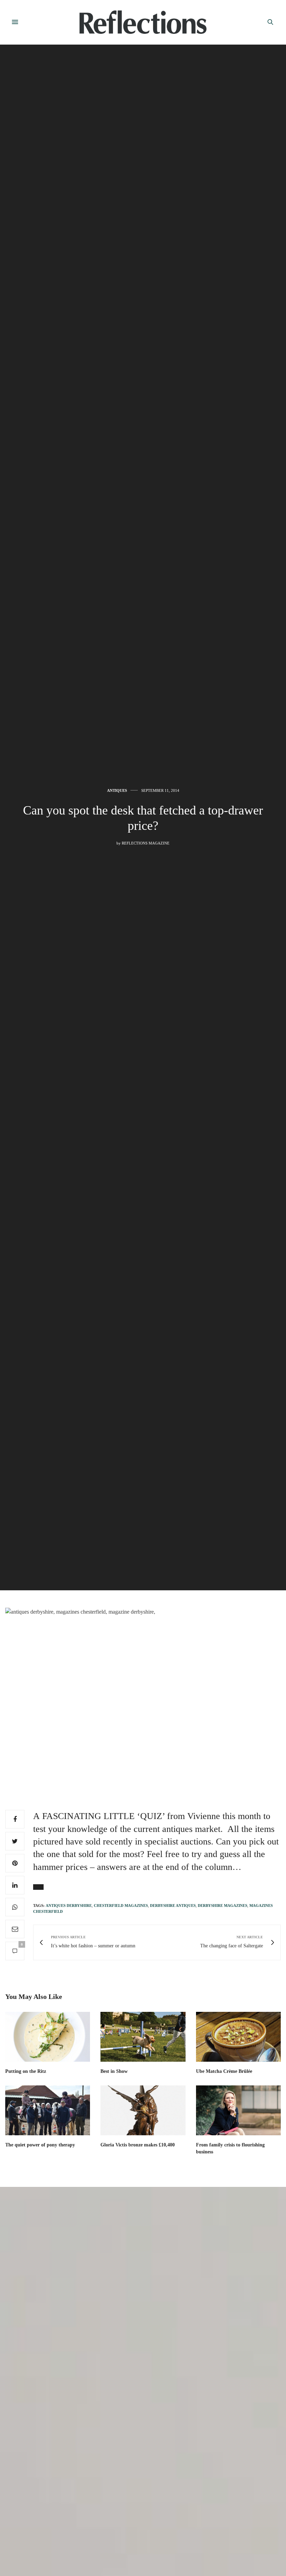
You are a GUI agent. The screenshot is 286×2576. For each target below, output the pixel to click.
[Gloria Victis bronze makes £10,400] (143, 2110)
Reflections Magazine (146, 843)
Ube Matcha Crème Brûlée (224, 2071)
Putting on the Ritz (26, 2071)
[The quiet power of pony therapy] (48, 2110)
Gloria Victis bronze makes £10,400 (138, 2145)
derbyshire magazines (223, 1906)
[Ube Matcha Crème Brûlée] (238, 2037)
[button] (38, 1887)
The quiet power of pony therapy (40, 2145)
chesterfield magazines (121, 1906)
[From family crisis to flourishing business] (238, 2110)
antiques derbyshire (69, 1906)
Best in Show (114, 2071)
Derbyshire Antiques (173, 1906)
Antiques (117, 791)
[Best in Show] (143, 2037)
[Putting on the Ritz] (48, 2037)
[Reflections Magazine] (143, 22)
